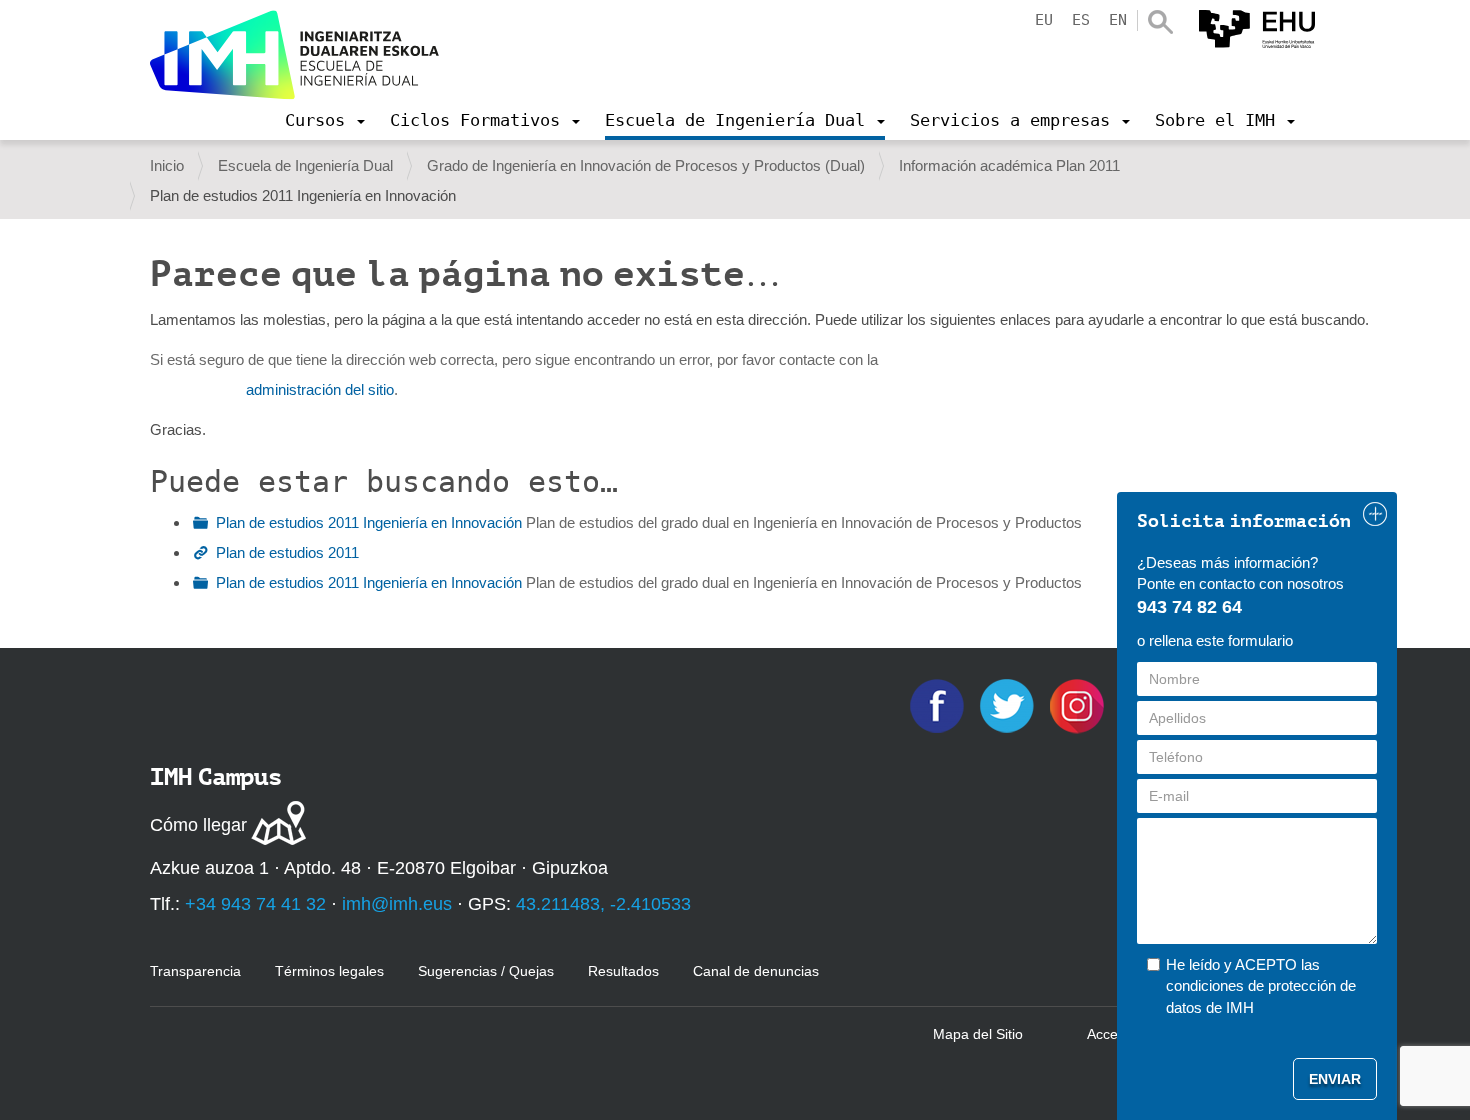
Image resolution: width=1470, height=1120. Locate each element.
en (1118, 20)
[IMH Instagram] (1079, 704)
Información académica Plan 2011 (1009, 165)
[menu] (325, 120)
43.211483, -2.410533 (603, 904)
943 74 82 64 (1189, 607)
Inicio (167, 165)
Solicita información (1244, 521)
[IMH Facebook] (939, 704)
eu (1044, 20)
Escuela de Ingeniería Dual (305, 165)
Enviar (1335, 1079)
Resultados (623, 971)
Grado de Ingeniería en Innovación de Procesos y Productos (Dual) (646, 165)
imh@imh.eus (397, 904)
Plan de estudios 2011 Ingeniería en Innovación (369, 522)
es (1081, 20)
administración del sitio (320, 389)
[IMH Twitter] (1009, 704)
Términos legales (329, 971)
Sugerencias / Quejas (486, 971)
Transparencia (195, 971)
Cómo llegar (198, 825)
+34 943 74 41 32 (255, 904)
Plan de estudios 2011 (287, 552)
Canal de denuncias (756, 971)
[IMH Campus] (295, 55)
